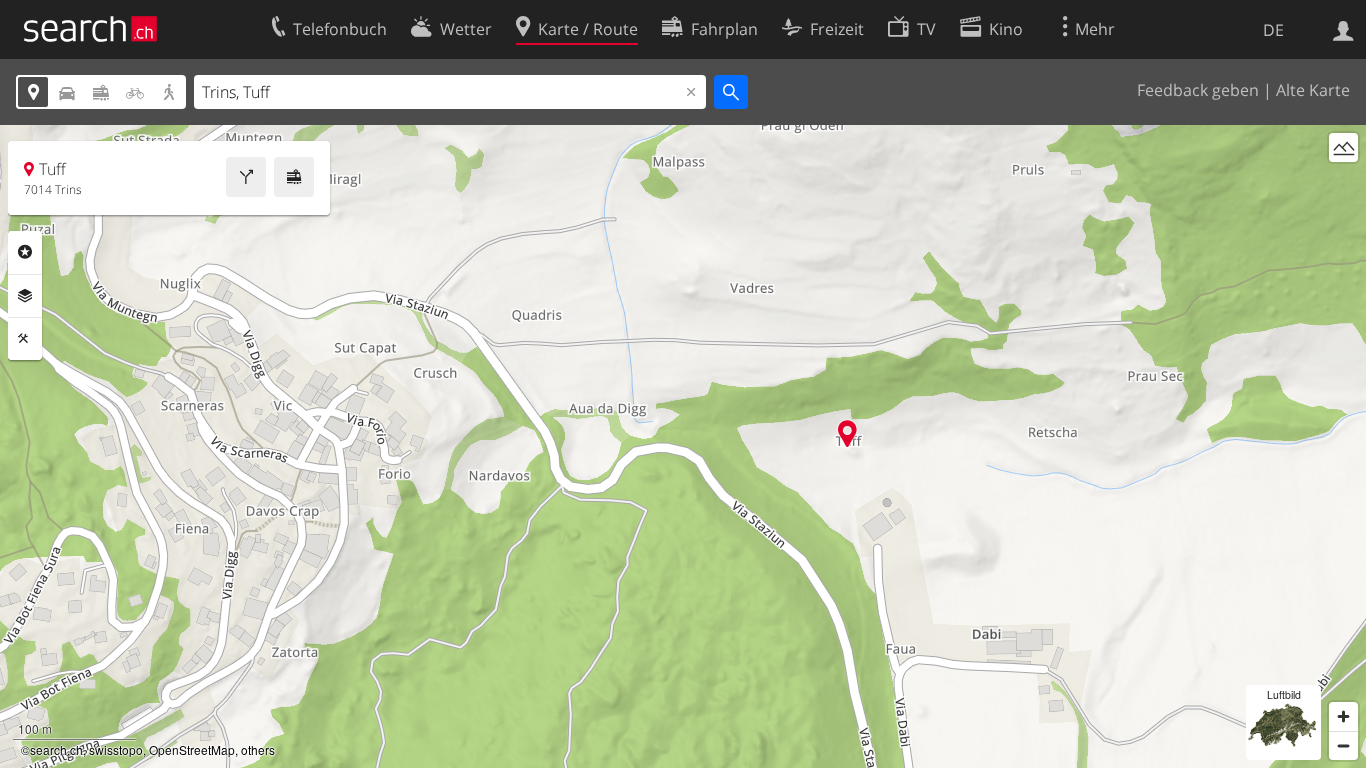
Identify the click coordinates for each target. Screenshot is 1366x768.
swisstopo (116, 749)
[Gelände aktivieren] (1343, 147)
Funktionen (25, 339)
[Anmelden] (1343, 29)
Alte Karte (1313, 90)
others (258, 749)
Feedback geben (1198, 90)
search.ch (56, 749)
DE (1273, 30)
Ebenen (25, 296)
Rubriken (25, 252)
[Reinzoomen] (1343, 716)
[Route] (246, 177)
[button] (847, 433)
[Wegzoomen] (1343, 745)
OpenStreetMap (192, 749)
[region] (683, 446)
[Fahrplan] (294, 177)
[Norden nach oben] (1343, 184)
